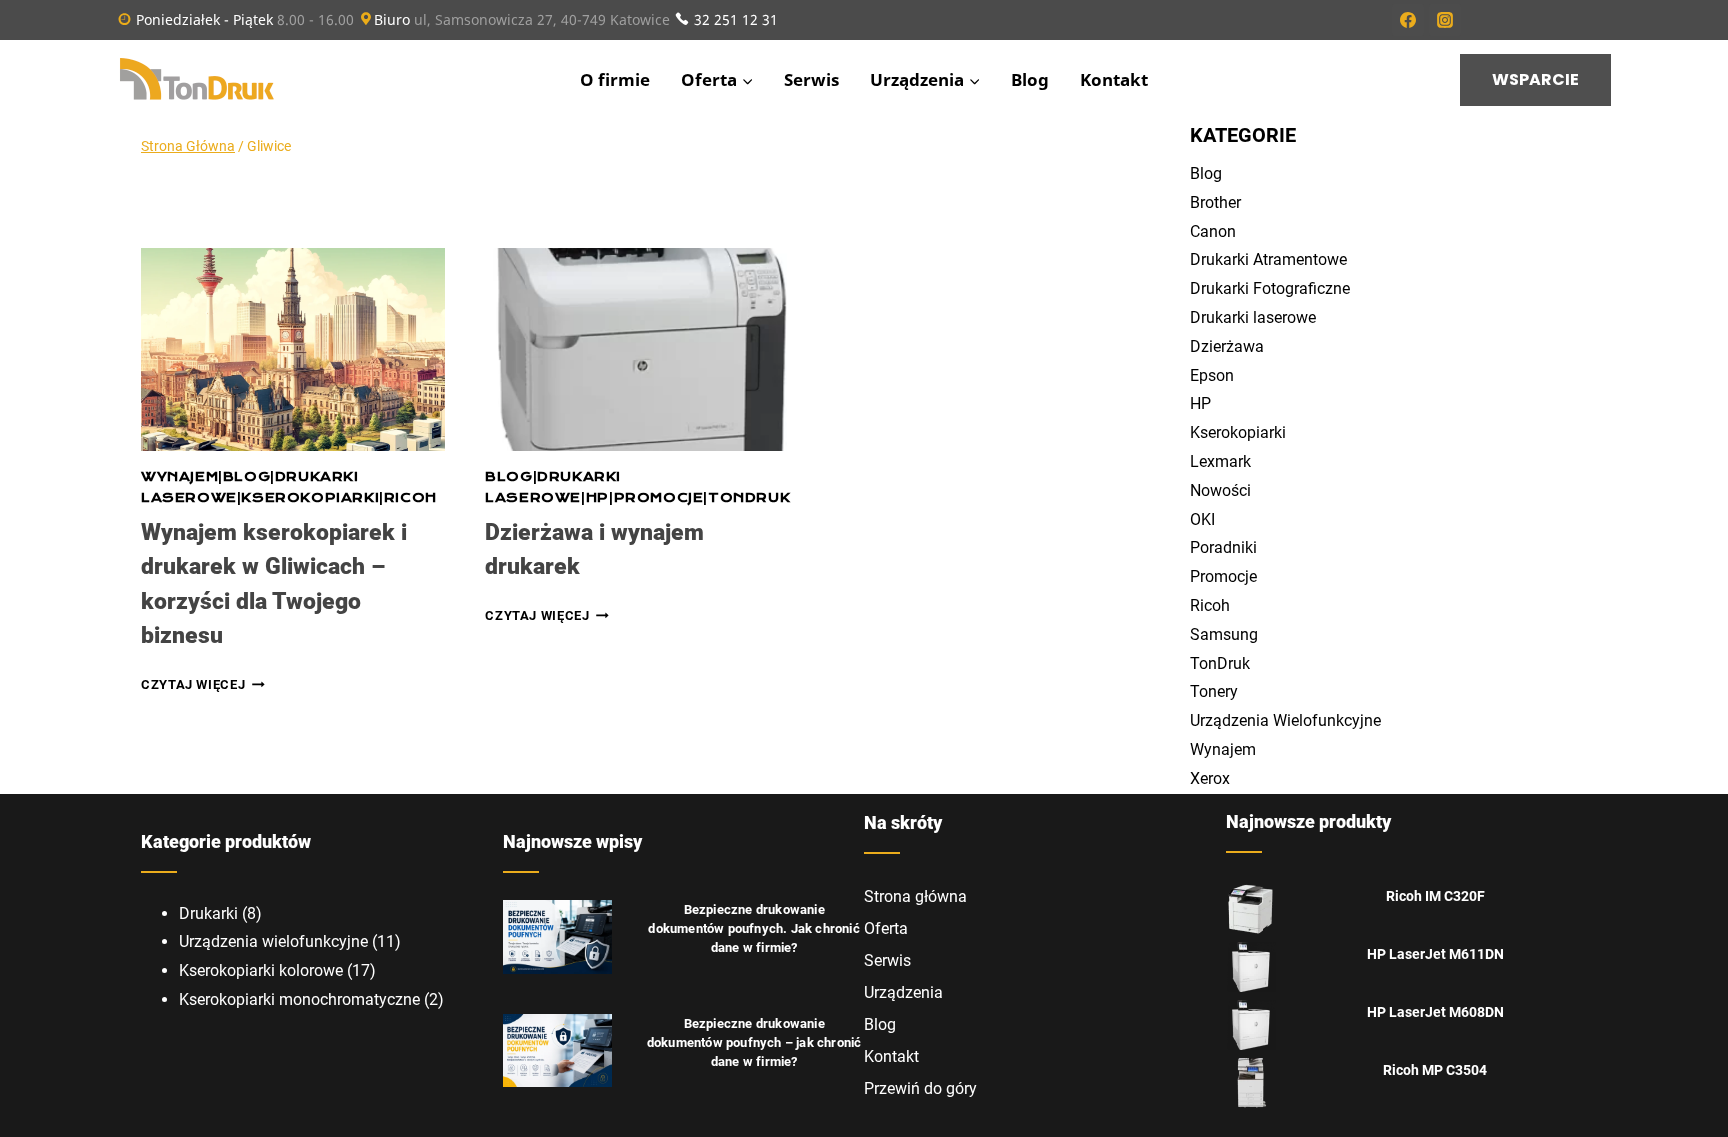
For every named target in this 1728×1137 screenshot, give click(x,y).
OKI (1202, 519)
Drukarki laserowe (1253, 317)
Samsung (1224, 634)
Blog (1030, 79)
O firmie (615, 79)
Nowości (1220, 490)
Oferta (886, 928)
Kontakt (1114, 79)
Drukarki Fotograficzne (1270, 288)
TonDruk (749, 498)
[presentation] (293, 349)
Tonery (1214, 691)
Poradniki (1223, 547)
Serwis (811, 79)
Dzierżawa (1227, 346)
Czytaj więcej (203, 684)
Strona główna (915, 896)
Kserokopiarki (310, 498)
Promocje (659, 498)
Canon (1213, 231)
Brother (1215, 202)
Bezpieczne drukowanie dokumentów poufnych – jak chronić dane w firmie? (754, 1042)
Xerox (1210, 778)
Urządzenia (903, 992)
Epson (1212, 375)
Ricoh (410, 498)
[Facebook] (1408, 20)
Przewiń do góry (920, 1088)
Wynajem (179, 477)
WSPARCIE (1535, 79)
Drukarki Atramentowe (1268, 259)
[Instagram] (1445, 20)
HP (597, 498)
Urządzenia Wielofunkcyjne (1285, 720)
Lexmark (1220, 461)
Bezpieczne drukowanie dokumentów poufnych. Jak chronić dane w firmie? (753, 928)
